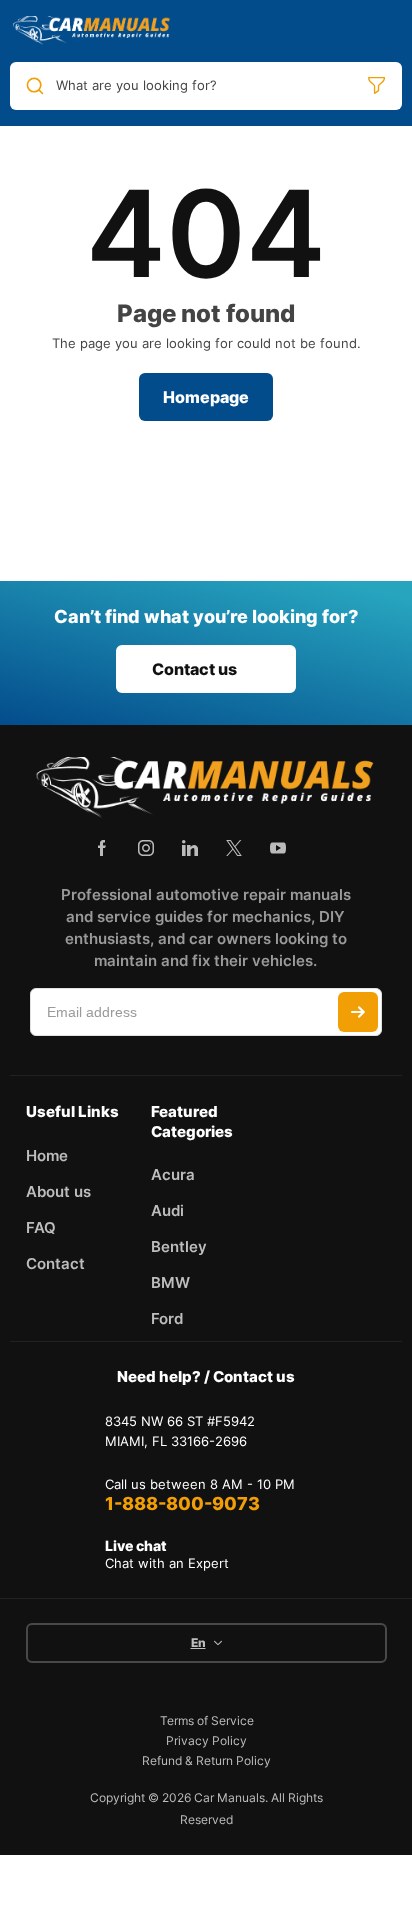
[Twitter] (234, 848)
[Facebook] (102, 848)
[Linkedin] (190, 848)
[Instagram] (146, 848)
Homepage (206, 397)
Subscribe (358, 1012)
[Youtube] (278, 848)
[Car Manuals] (92, 31)
